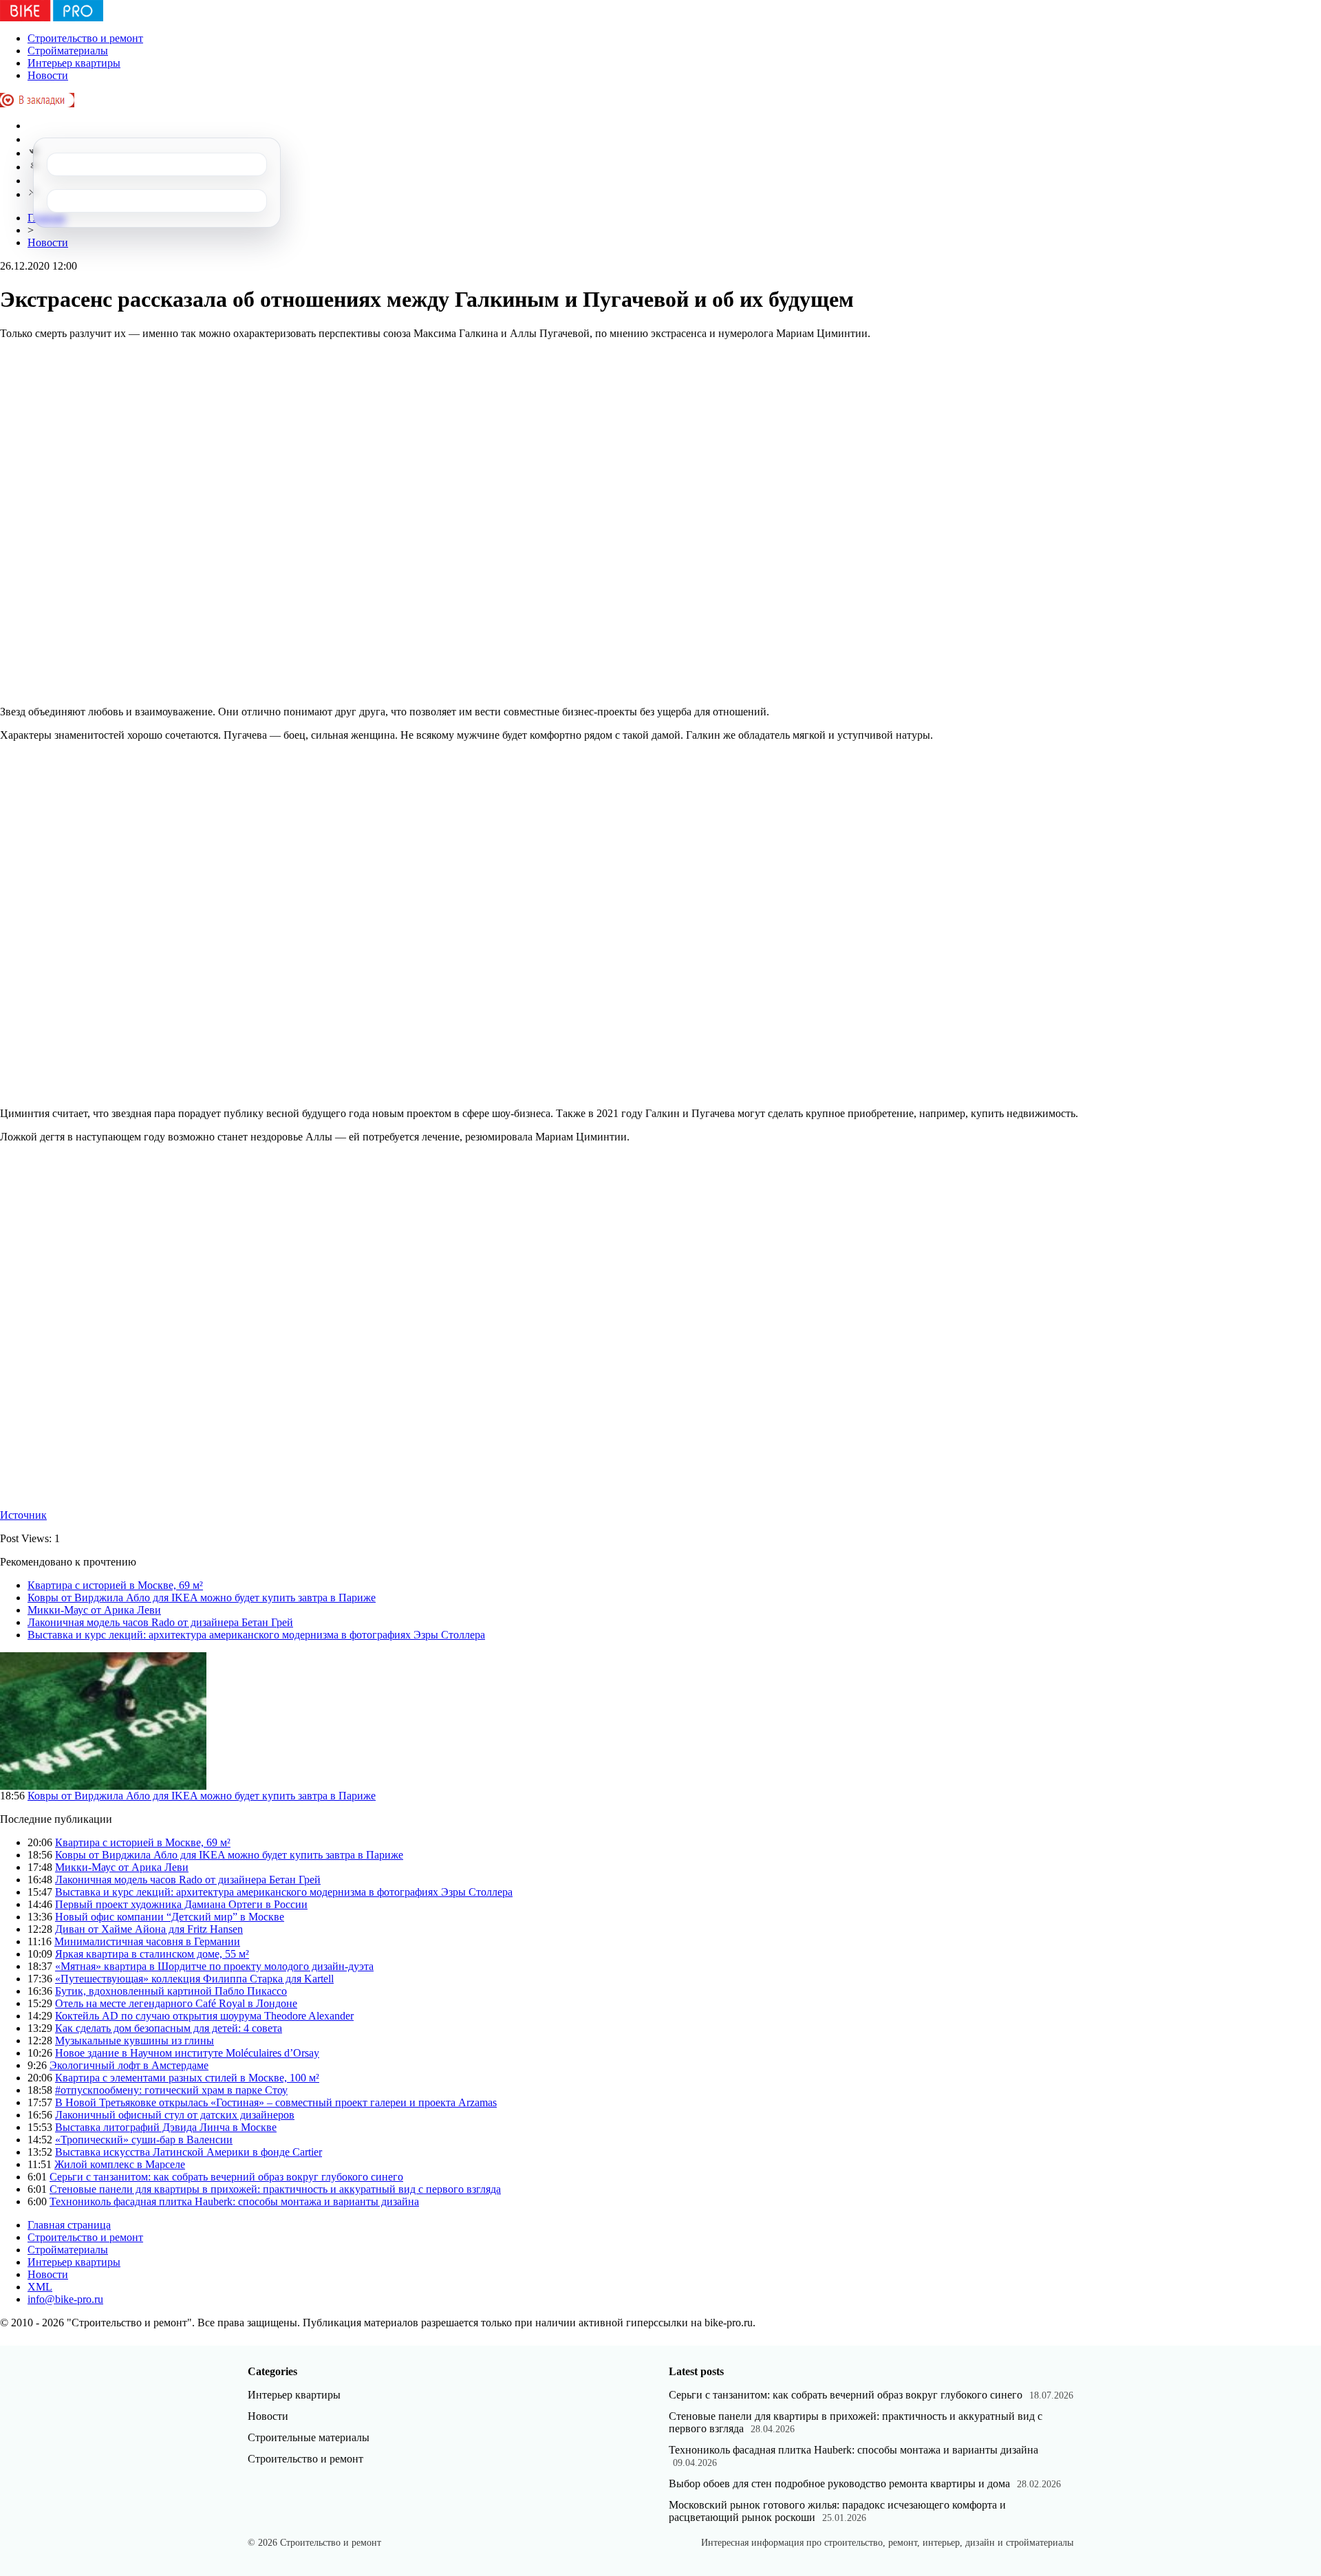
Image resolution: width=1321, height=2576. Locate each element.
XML (40, 2287)
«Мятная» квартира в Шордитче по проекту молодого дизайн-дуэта (214, 1966)
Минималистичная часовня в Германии (147, 1941)
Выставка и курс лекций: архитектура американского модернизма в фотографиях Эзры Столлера (256, 1635)
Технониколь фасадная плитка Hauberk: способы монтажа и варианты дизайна (234, 2201)
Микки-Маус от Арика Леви (94, 1610)
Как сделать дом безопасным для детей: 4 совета (169, 2028)
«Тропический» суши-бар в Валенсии (144, 2140)
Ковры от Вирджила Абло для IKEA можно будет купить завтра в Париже (202, 1598)
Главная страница (69, 2225)
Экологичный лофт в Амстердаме (129, 2065)
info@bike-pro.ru (65, 2299)
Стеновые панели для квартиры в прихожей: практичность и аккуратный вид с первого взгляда (275, 2189)
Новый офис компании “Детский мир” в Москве (170, 1917)
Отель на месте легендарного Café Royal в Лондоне (176, 2003)
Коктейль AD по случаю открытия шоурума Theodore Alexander (204, 2016)
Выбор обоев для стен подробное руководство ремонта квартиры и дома (839, 2483)
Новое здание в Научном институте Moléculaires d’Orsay (187, 2053)
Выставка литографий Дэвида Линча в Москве (166, 2127)
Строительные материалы (309, 2437)
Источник (23, 1515)
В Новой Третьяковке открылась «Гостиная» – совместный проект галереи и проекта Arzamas (276, 2102)
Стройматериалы (68, 51)
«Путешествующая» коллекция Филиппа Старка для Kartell (194, 1979)
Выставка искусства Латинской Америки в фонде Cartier (189, 2152)
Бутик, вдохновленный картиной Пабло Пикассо (171, 1991)
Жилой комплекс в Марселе (120, 2164)
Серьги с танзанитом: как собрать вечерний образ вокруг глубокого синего (226, 2177)
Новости (48, 75)
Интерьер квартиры (74, 63)
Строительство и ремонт (85, 38)
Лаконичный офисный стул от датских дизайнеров (175, 2115)
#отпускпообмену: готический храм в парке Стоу (171, 2090)
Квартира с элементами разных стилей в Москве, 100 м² (187, 2078)
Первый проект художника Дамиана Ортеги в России (181, 1904)
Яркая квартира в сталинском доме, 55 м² (152, 1954)
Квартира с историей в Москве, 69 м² (115, 1585)
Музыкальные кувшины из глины (135, 2041)
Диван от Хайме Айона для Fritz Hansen (149, 1929)
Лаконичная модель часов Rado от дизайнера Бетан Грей (160, 1622)
